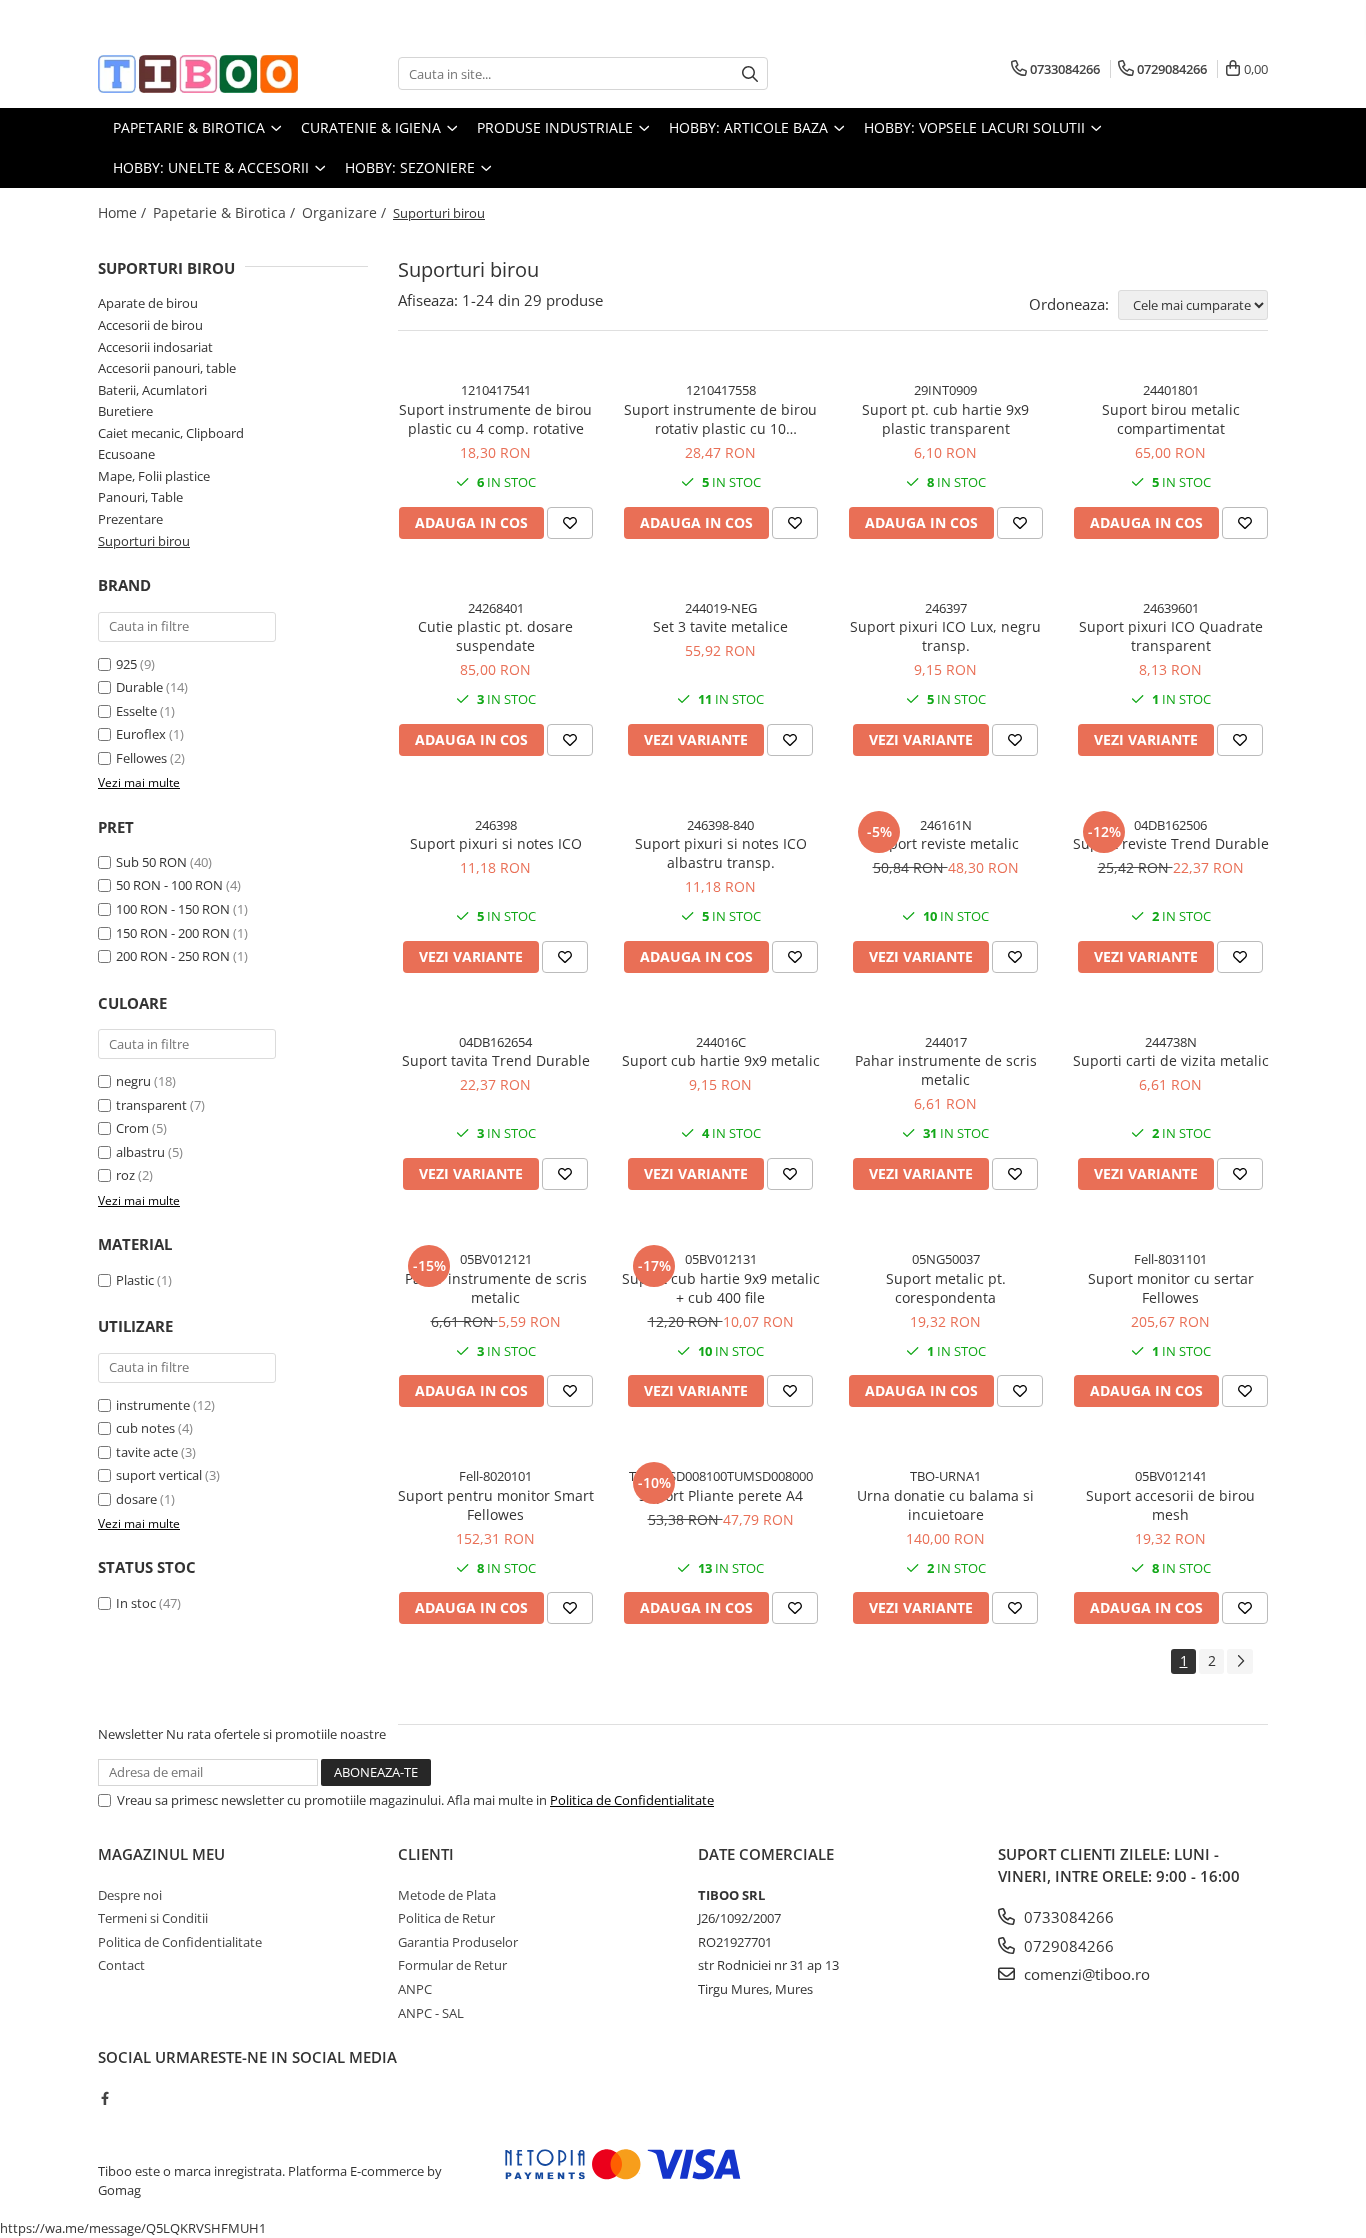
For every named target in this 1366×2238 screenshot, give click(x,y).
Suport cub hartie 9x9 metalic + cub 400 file (721, 1288)
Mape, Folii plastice (154, 476)
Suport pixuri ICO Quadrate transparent (1171, 636)
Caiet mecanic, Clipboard (171, 433)
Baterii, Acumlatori (152, 390)
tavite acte (147, 1452)
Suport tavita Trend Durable (496, 1060)
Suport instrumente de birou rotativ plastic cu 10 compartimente (720, 419)
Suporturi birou (144, 541)
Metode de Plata (447, 1895)
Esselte (136, 711)
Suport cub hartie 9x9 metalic (721, 1060)
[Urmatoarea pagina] (1240, 1661)
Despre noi (130, 1895)
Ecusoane (126, 454)
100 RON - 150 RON (173, 909)
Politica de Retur (446, 1918)
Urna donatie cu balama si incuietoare (945, 1505)
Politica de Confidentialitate (632, 1800)
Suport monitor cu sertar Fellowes (1171, 1288)
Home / (124, 212)
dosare (136, 1499)
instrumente (153, 1405)
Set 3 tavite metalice (720, 626)
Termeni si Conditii (153, 1918)
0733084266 (1067, 1917)
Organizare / (346, 212)
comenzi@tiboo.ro (1085, 1974)
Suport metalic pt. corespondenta (946, 1288)
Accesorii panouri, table (167, 368)
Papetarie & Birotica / (226, 212)
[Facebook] (104, 2098)
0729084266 (1067, 1946)
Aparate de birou (148, 303)
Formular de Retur (452, 1965)
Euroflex (141, 734)
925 (126, 664)
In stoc (136, 1603)
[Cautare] (750, 73)
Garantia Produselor (458, 1942)
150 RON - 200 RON (173, 933)
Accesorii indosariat (155, 347)
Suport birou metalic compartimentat (1171, 419)
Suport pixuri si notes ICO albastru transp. (721, 853)
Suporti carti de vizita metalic (1171, 1060)
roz (125, 1175)
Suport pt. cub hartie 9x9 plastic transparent (945, 419)
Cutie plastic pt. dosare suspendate (495, 636)
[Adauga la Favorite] (570, 523)
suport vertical (159, 1475)
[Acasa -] (198, 74)
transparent (151, 1105)
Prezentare (130, 519)
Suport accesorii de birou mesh (1170, 1505)
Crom (132, 1128)
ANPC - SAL (431, 2013)
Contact (121, 1965)
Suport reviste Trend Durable (1171, 843)
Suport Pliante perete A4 (721, 1495)
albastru (140, 1152)
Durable (139, 687)
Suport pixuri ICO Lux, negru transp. (945, 636)
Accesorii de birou (150, 325)
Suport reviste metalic (945, 843)
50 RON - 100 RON (169, 885)
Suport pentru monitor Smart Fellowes (496, 1505)
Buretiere (125, 411)
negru (133, 1081)
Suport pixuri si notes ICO (496, 843)
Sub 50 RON (151, 862)
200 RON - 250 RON (173, 956)
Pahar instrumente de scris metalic (946, 1070)
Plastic (135, 1280)
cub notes (145, 1428)
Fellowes (141, 758)
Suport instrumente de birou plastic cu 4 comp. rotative (495, 419)
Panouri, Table (140, 497)
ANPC (415, 1989)
